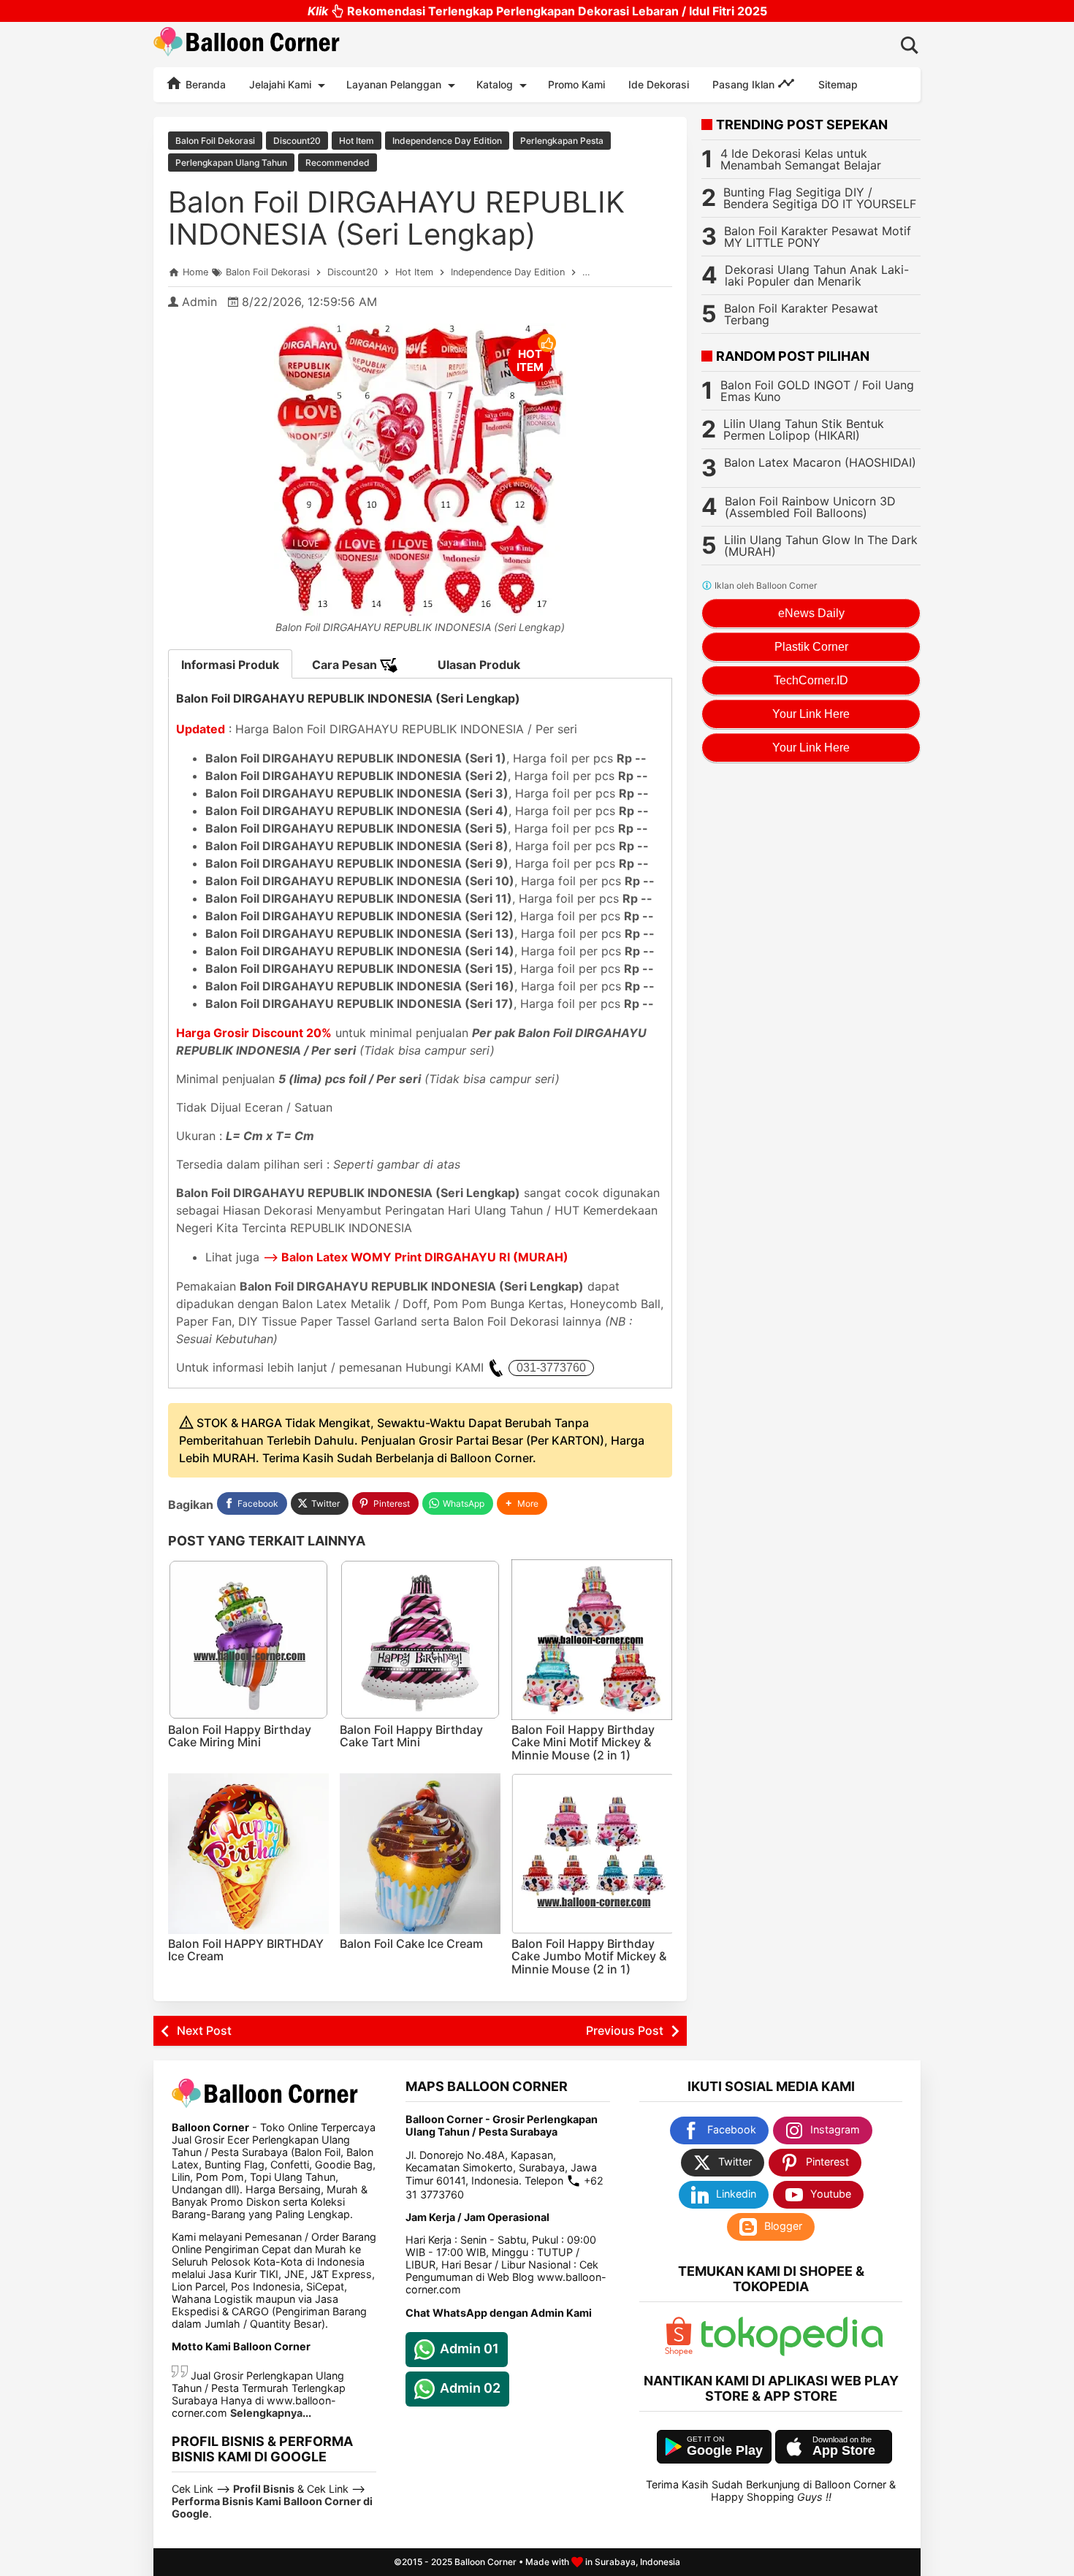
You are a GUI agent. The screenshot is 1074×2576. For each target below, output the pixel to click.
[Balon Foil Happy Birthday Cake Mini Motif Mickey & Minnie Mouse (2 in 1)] (592, 1640)
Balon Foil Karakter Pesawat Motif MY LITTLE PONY (818, 237)
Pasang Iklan (745, 84)
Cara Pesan (346, 665)
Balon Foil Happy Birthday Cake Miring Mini (240, 1736)
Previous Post (625, 2030)
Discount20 (297, 141)
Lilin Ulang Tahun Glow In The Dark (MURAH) (821, 546)
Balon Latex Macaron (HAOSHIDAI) (820, 462)
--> (416, 1257)
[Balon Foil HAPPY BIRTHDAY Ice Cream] (248, 1854)
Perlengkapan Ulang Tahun (231, 163)
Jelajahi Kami (280, 84)
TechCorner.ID (811, 680)
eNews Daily (811, 613)
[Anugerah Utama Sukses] (792, 2352)
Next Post (204, 2030)
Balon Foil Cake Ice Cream (411, 1944)
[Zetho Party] (679, 2352)
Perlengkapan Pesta (562, 141)
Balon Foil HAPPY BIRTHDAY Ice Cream (246, 1950)
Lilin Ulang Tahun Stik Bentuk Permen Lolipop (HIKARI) (804, 429)
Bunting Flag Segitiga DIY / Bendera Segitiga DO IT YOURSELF (820, 198)
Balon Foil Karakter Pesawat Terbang (801, 314)
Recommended (338, 163)
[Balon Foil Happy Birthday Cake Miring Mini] (248, 1640)
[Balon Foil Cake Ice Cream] (420, 1854)
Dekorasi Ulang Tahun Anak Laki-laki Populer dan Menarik (817, 275)
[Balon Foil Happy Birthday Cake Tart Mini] (420, 1640)
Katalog (495, 84)
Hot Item (357, 141)
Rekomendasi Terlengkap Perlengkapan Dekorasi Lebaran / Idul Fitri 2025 (537, 11)
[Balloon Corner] (247, 44)
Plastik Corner (811, 647)
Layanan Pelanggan (394, 84)
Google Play (725, 2450)
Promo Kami (576, 84)
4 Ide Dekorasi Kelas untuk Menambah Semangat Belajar (801, 159)
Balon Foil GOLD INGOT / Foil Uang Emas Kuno (817, 391)
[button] (522, 1503)
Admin (199, 302)
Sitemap (838, 84)
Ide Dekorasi (659, 84)
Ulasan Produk (479, 665)
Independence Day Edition (447, 141)
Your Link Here (811, 714)
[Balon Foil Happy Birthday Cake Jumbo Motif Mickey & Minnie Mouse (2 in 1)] (592, 1854)
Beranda (204, 84)
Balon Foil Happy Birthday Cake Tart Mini (411, 1736)
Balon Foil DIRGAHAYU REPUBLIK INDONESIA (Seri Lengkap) (396, 218)
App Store (844, 2450)
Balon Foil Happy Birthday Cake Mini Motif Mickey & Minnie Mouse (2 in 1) (583, 1742)
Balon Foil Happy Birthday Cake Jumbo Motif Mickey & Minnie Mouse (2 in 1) (589, 1956)
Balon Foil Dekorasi (215, 141)
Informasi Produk (230, 665)
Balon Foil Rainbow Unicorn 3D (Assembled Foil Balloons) (810, 507)
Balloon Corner (485, 2562)
